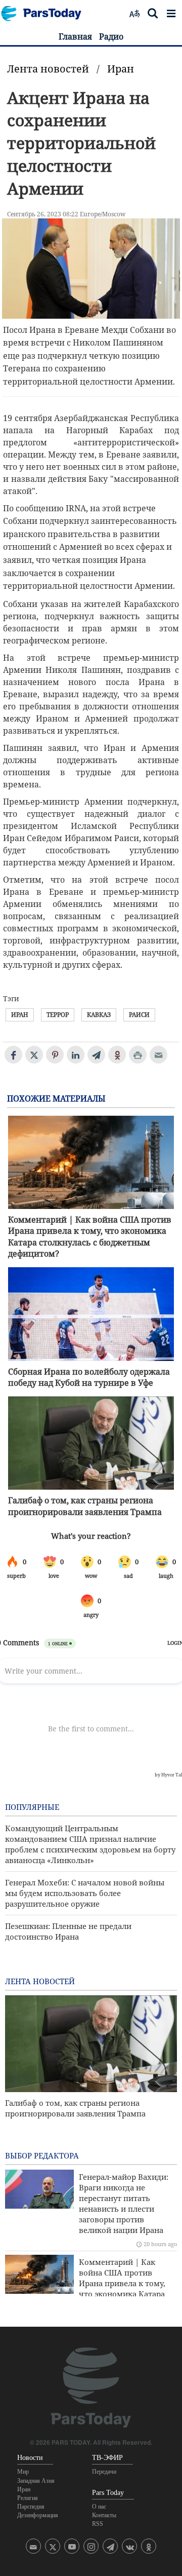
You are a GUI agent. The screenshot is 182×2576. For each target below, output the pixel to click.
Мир (23, 2472)
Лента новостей (48, 69)
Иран (121, 69)
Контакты (104, 2515)
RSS (98, 2524)
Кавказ (99, 1015)
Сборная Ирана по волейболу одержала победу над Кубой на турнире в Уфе (89, 1377)
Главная (75, 36)
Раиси (139, 1015)
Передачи (104, 2472)
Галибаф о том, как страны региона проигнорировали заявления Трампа (85, 1506)
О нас (99, 2507)
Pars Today (47, 13)
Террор (58, 1015)
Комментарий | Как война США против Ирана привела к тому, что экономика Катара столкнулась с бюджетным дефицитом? (90, 1237)
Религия (28, 2498)
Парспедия (31, 2507)
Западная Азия (36, 2481)
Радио (111, 36)
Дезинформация (38, 2515)
